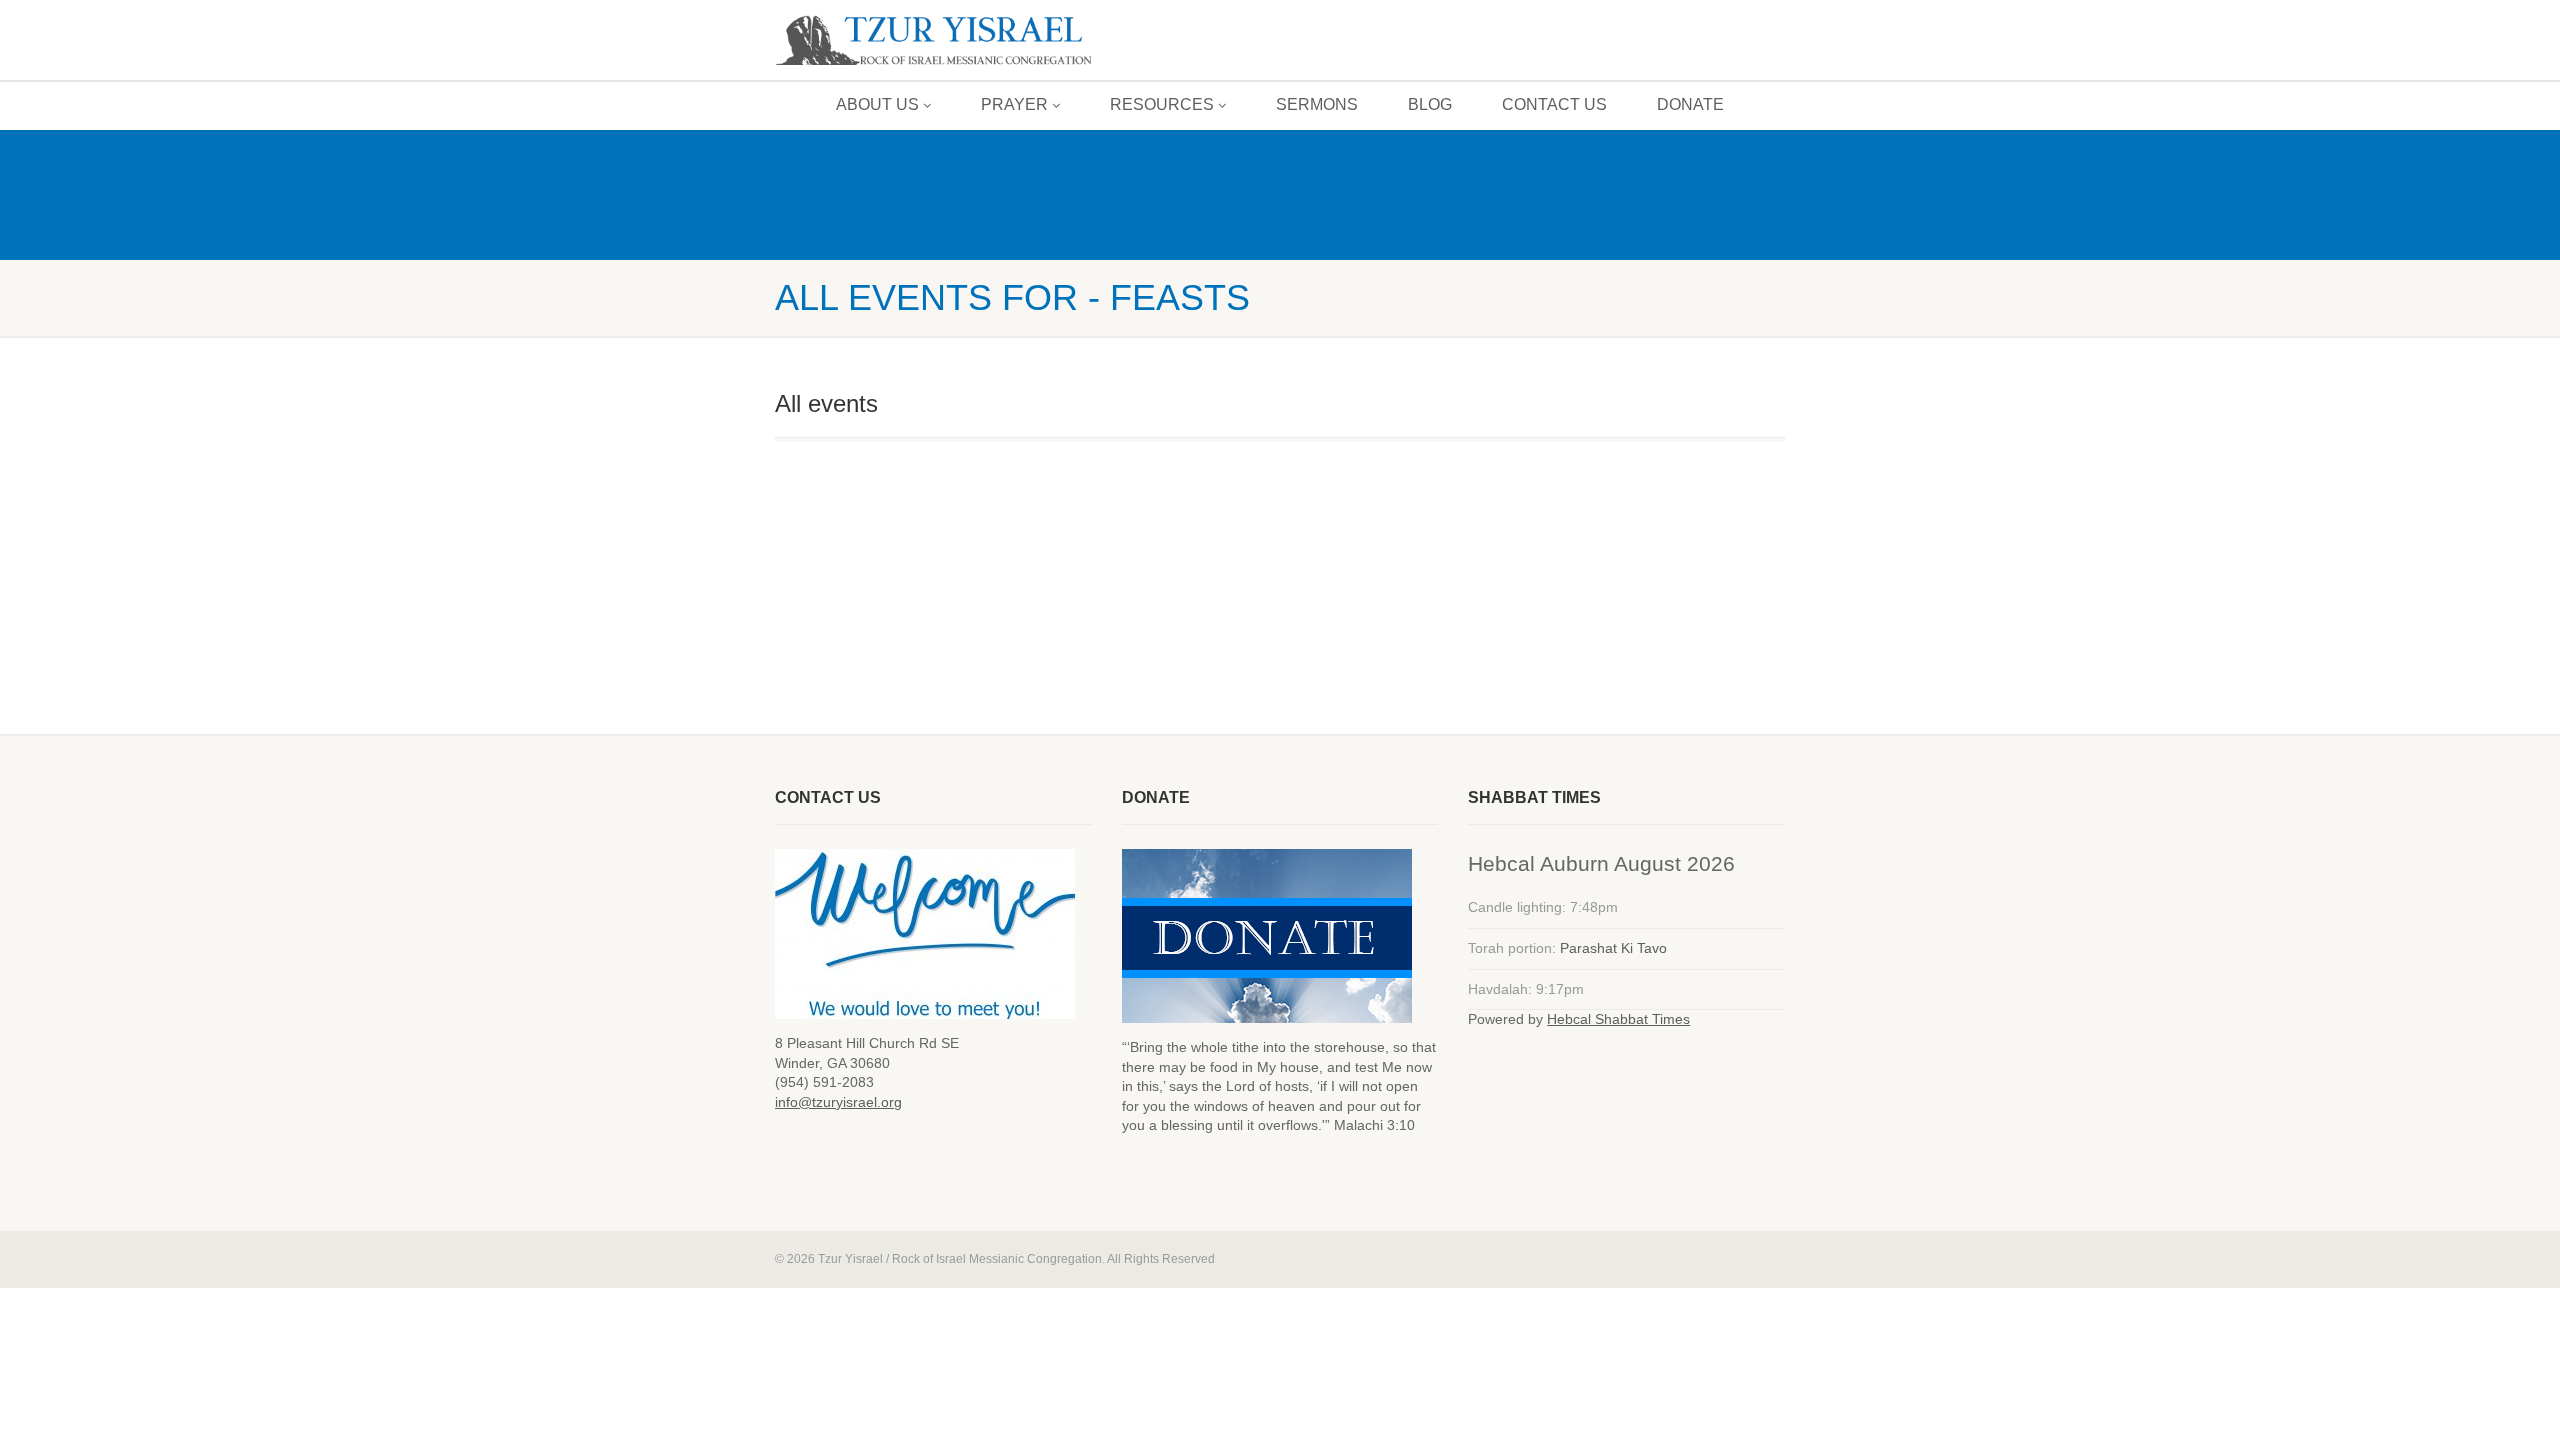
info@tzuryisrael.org (838, 1102)
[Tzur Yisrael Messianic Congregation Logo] (933, 41)
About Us (877, 104)
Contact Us (1554, 104)
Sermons (1317, 104)
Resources (1162, 104)
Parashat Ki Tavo (1613, 948)
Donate (1690, 104)
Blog (1430, 104)
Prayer (1014, 104)
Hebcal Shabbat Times (1618, 1019)
